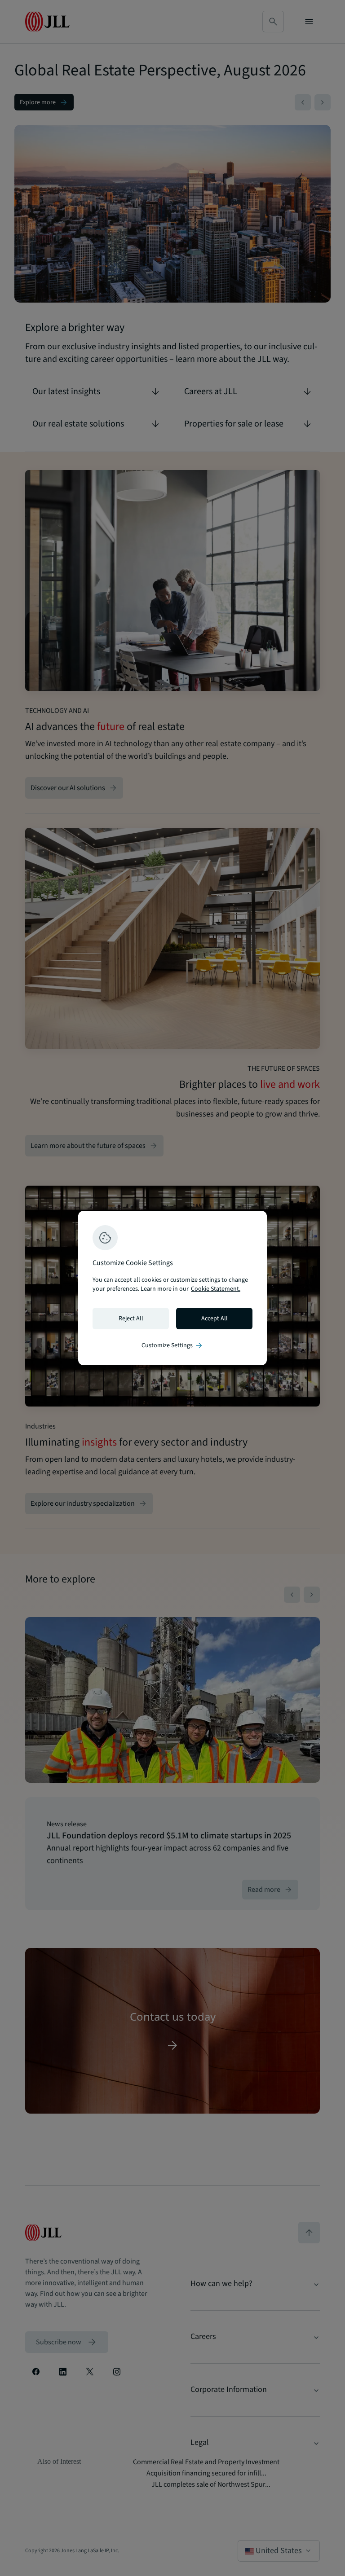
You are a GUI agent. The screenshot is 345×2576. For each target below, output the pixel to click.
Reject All (131, 1319)
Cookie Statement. (216, 1289)
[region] (172, 1288)
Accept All (215, 1319)
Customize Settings (172, 1345)
